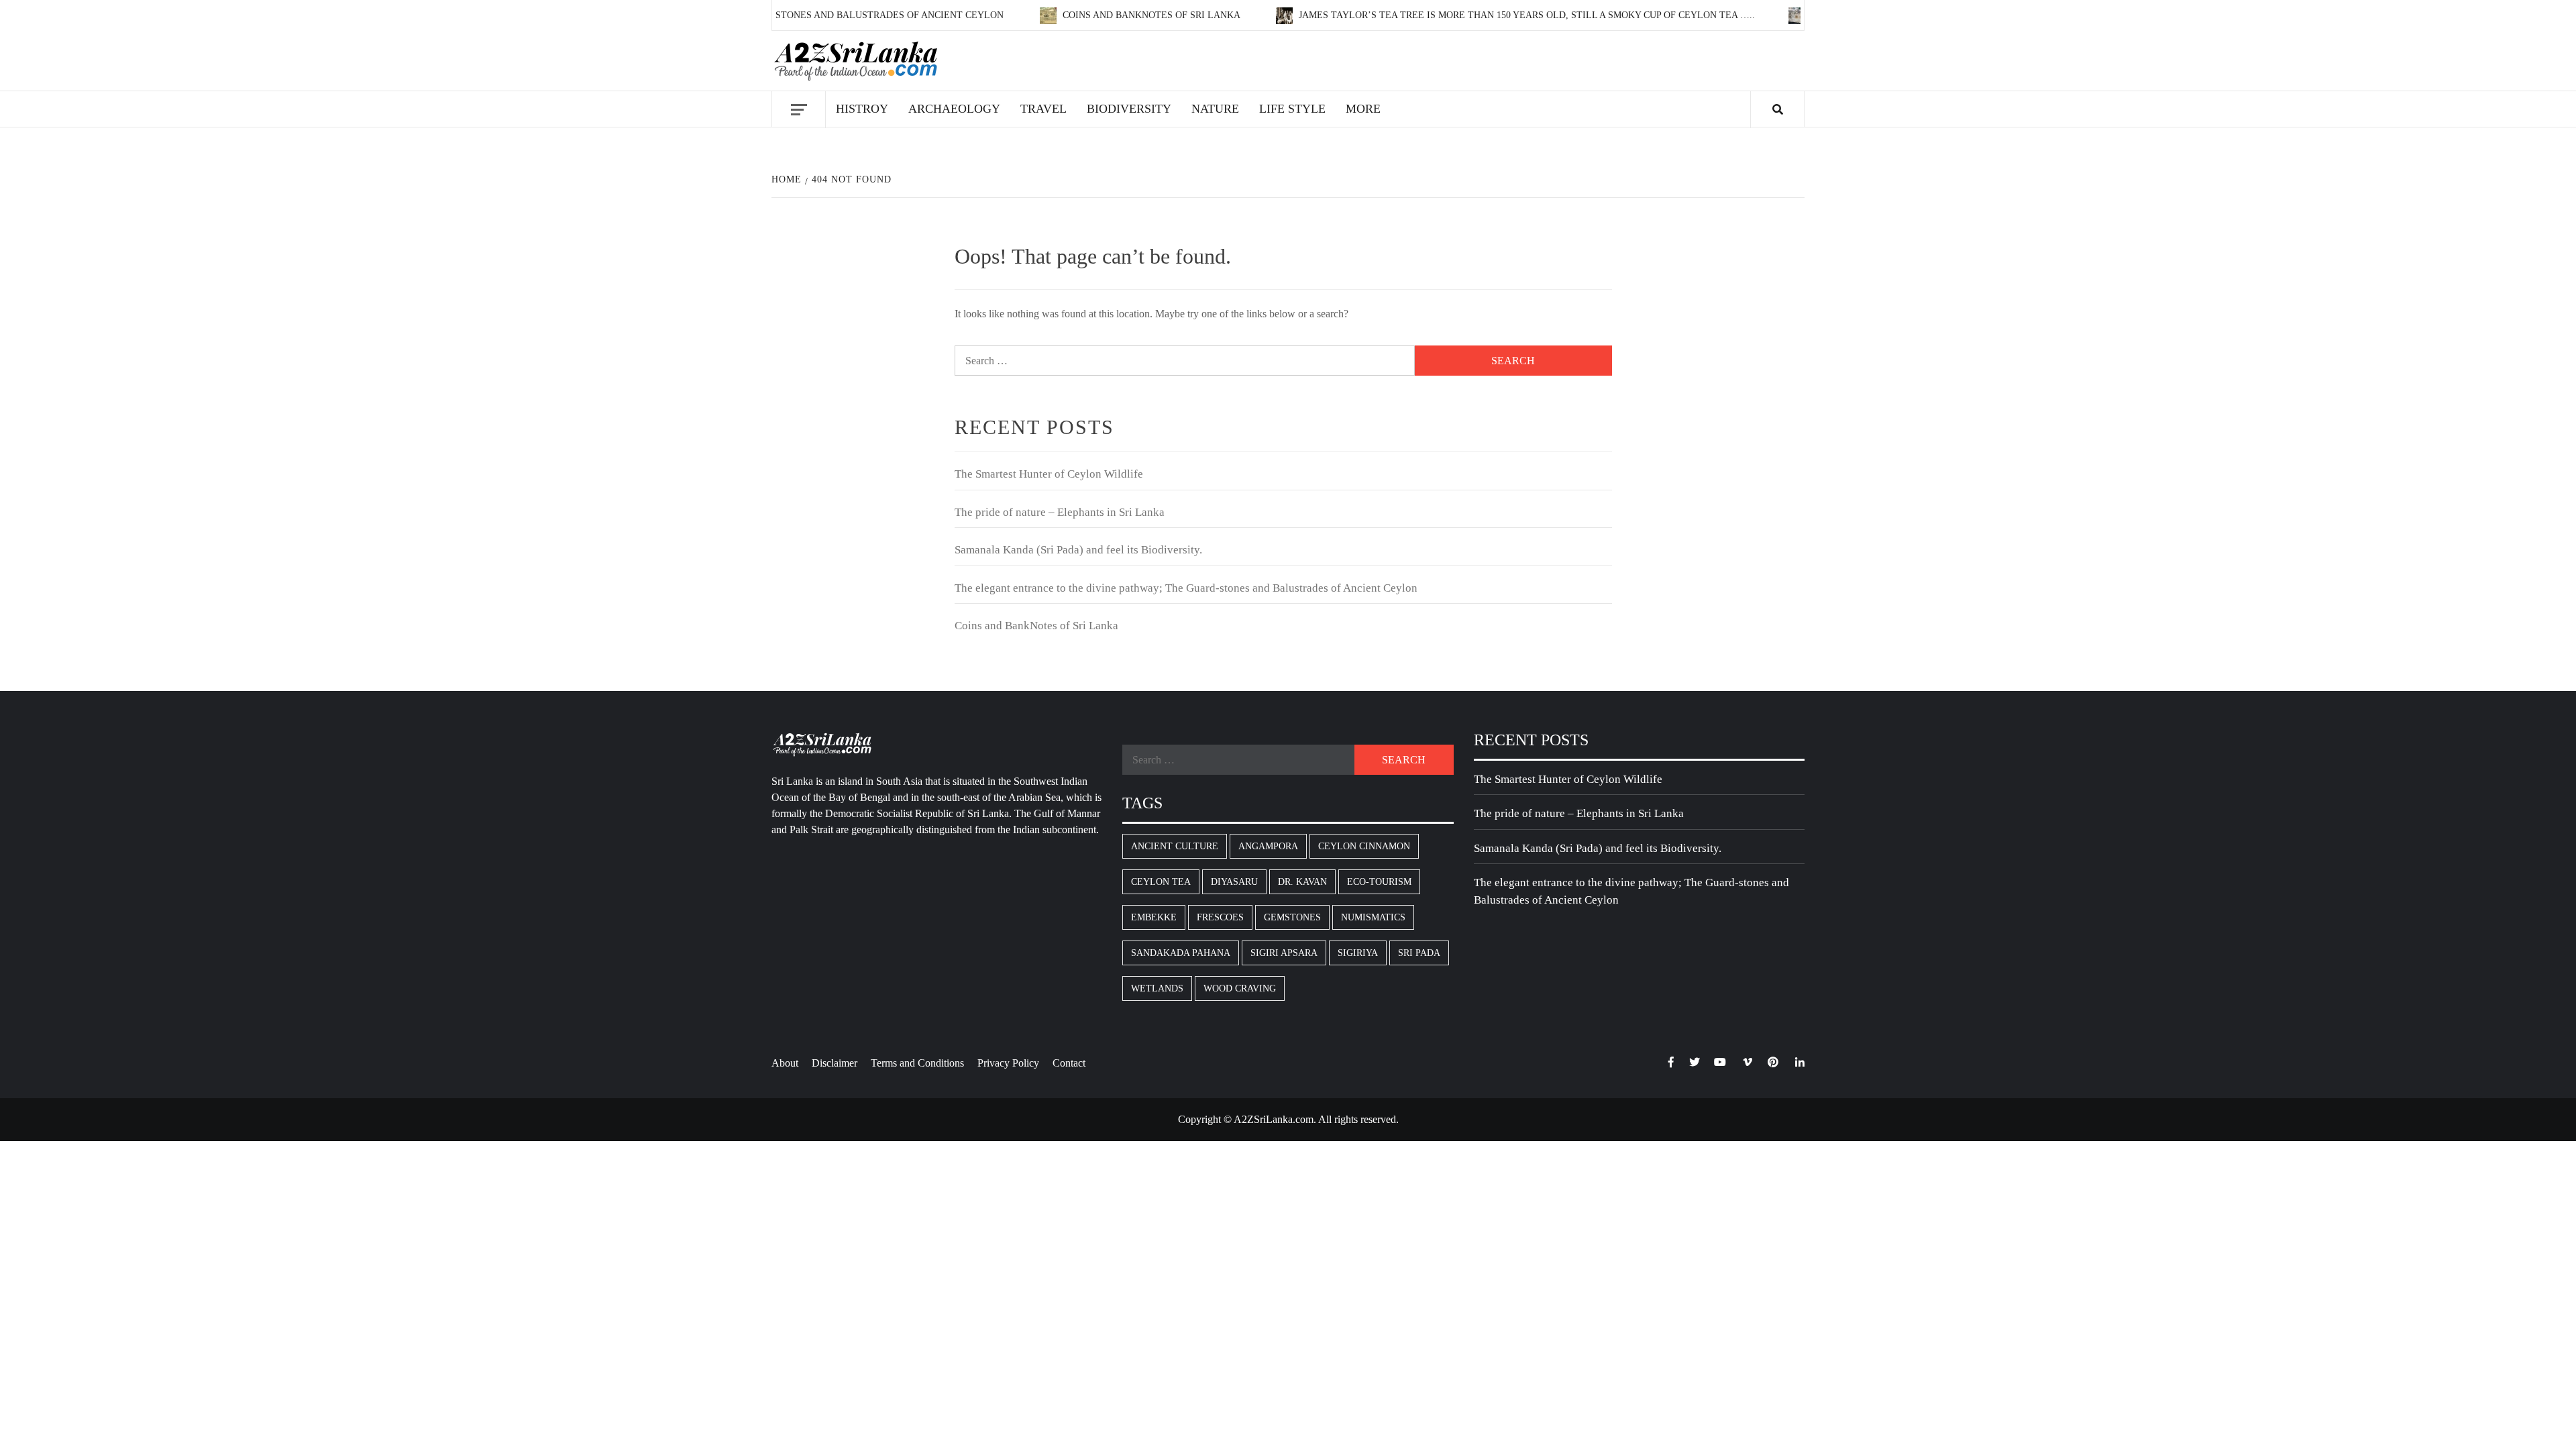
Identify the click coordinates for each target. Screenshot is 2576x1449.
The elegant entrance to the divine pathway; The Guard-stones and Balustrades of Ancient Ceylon (1186, 588)
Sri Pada (1419, 953)
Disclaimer (835, 1063)
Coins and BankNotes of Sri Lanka (1112, 15)
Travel (1043, 109)
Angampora (1268, 846)
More (1363, 109)
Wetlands (1157, 988)
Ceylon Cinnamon (1364, 846)
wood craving (1240, 988)
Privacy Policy (1008, 1063)
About (785, 1063)
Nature (1215, 109)
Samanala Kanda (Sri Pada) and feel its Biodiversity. (1078, 550)
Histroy (862, 109)
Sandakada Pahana (1181, 953)
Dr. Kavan (1302, 882)
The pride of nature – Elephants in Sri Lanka (1060, 512)
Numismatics (1373, 917)
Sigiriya (1358, 953)
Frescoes (1220, 917)
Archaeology (954, 109)
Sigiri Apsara (1284, 953)
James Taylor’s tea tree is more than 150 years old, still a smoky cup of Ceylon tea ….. (1486, 15)
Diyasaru (1234, 882)
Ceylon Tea (1161, 882)
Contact (1069, 1063)
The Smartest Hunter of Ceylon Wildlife (1049, 474)
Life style (1292, 109)
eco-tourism (1379, 882)
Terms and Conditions (917, 1063)
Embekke (1154, 917)
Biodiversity (1129, 109)
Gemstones (1292, 917)
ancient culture (1175, 846)
